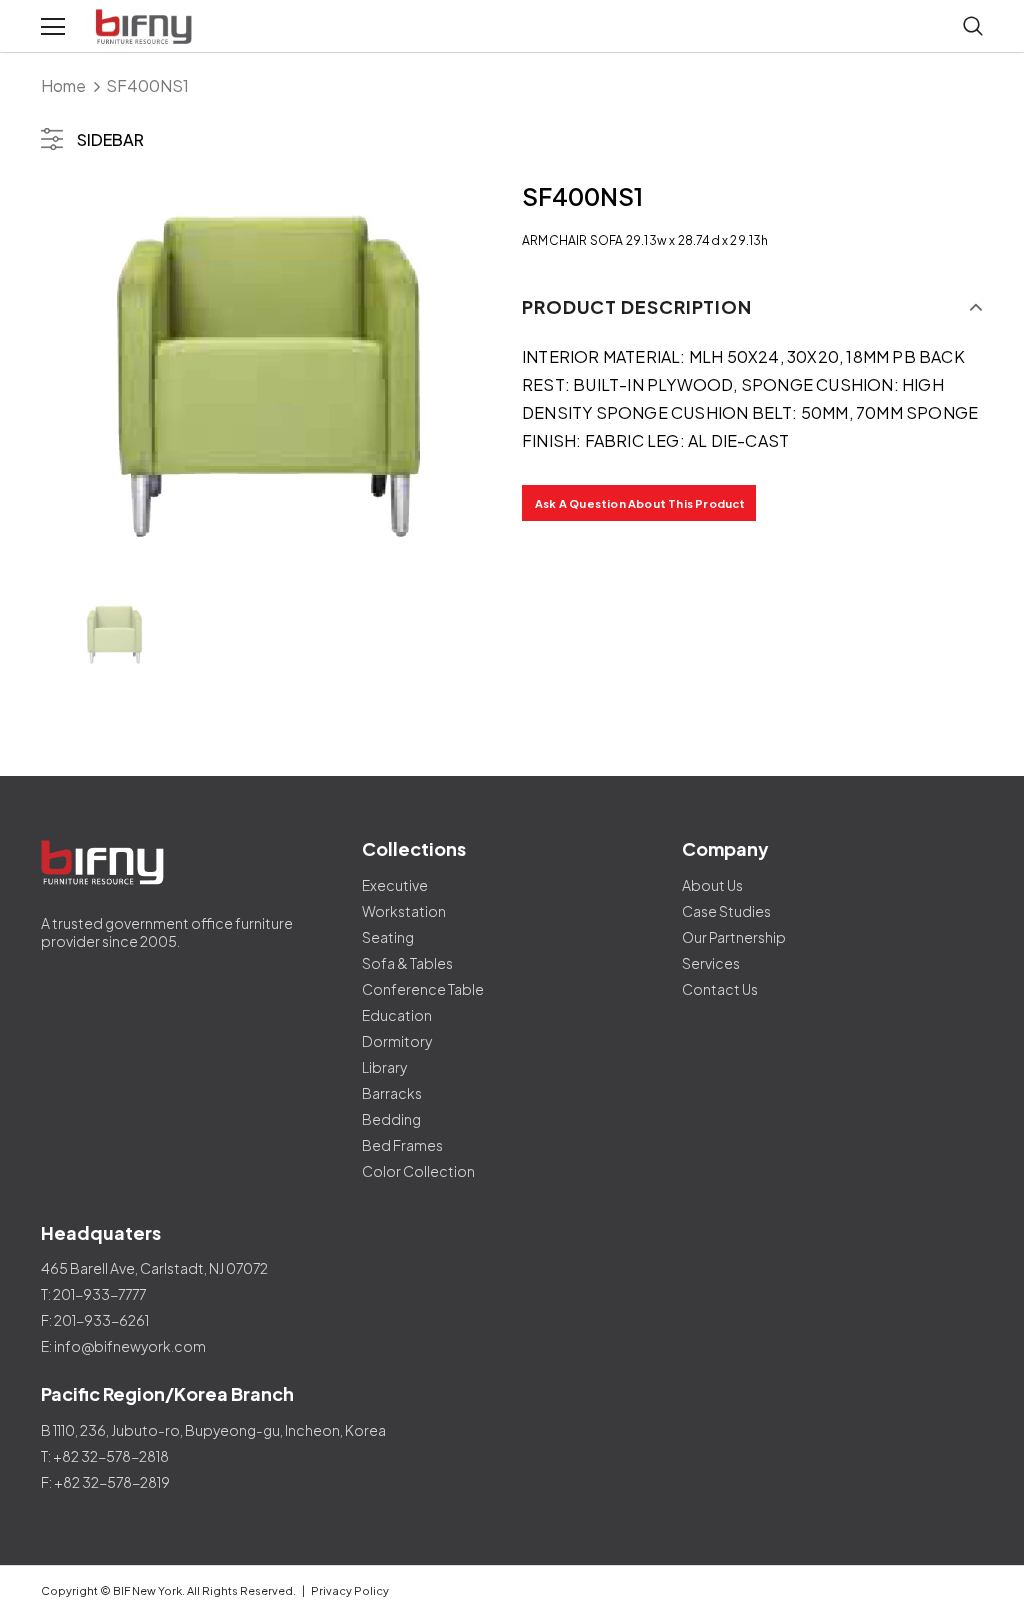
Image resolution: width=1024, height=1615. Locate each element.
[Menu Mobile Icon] (53, 27)
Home (63, 85)
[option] (271, 378)
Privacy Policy (350, 1590)
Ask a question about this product (640, 503)
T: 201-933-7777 (93, 1294)
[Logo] (146, 27)
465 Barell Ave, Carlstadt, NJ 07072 (154, 1268)
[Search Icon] (973, 27)
